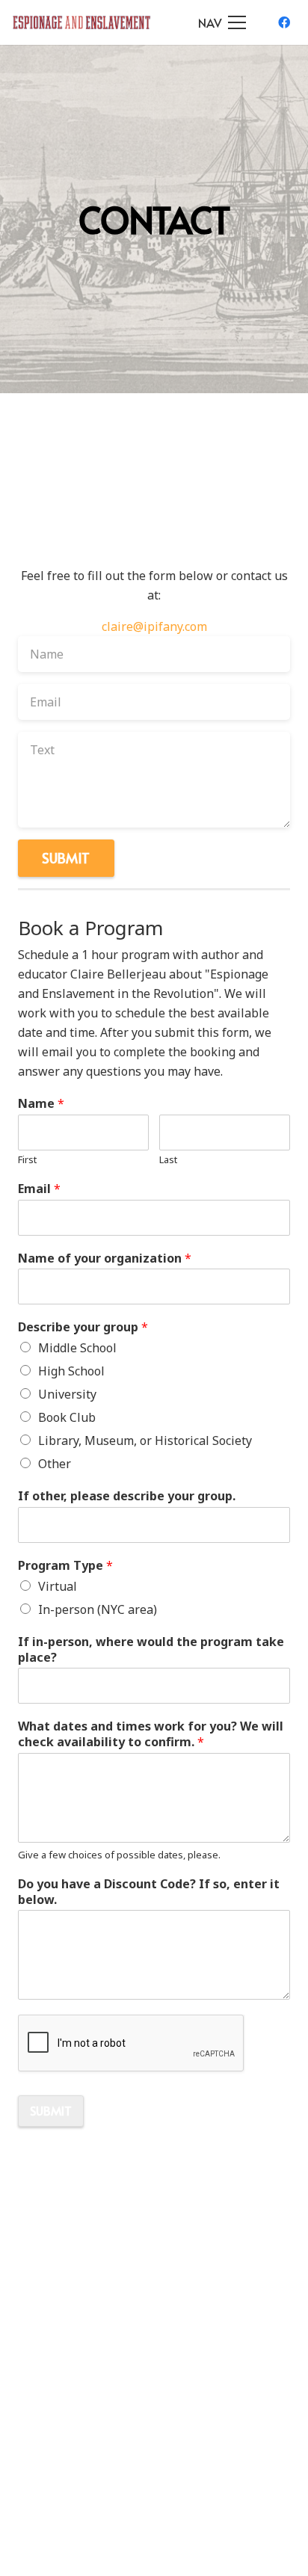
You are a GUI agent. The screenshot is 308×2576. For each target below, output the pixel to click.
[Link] (82, 22)
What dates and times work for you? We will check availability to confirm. (151, 1734)
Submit (51, 2110)
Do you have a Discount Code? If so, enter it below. (149, 1892)
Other (55, 1464)
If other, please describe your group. (127, 1496)
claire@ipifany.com (154, 626)
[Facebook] (284, 22)
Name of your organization (105, 1258)
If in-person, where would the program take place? (151, 1650)
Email (39, 1189)
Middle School (77, 1348)
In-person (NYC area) (98, 1609)
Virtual (58, 1586)
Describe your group (83, 1327)
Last (168, 1160)
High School (71, 1371)
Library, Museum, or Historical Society (145, 1440)
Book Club (67, 1417)
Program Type (65, 1566)
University (67, 1394)
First (27, 1160)
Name (41, 1104)
